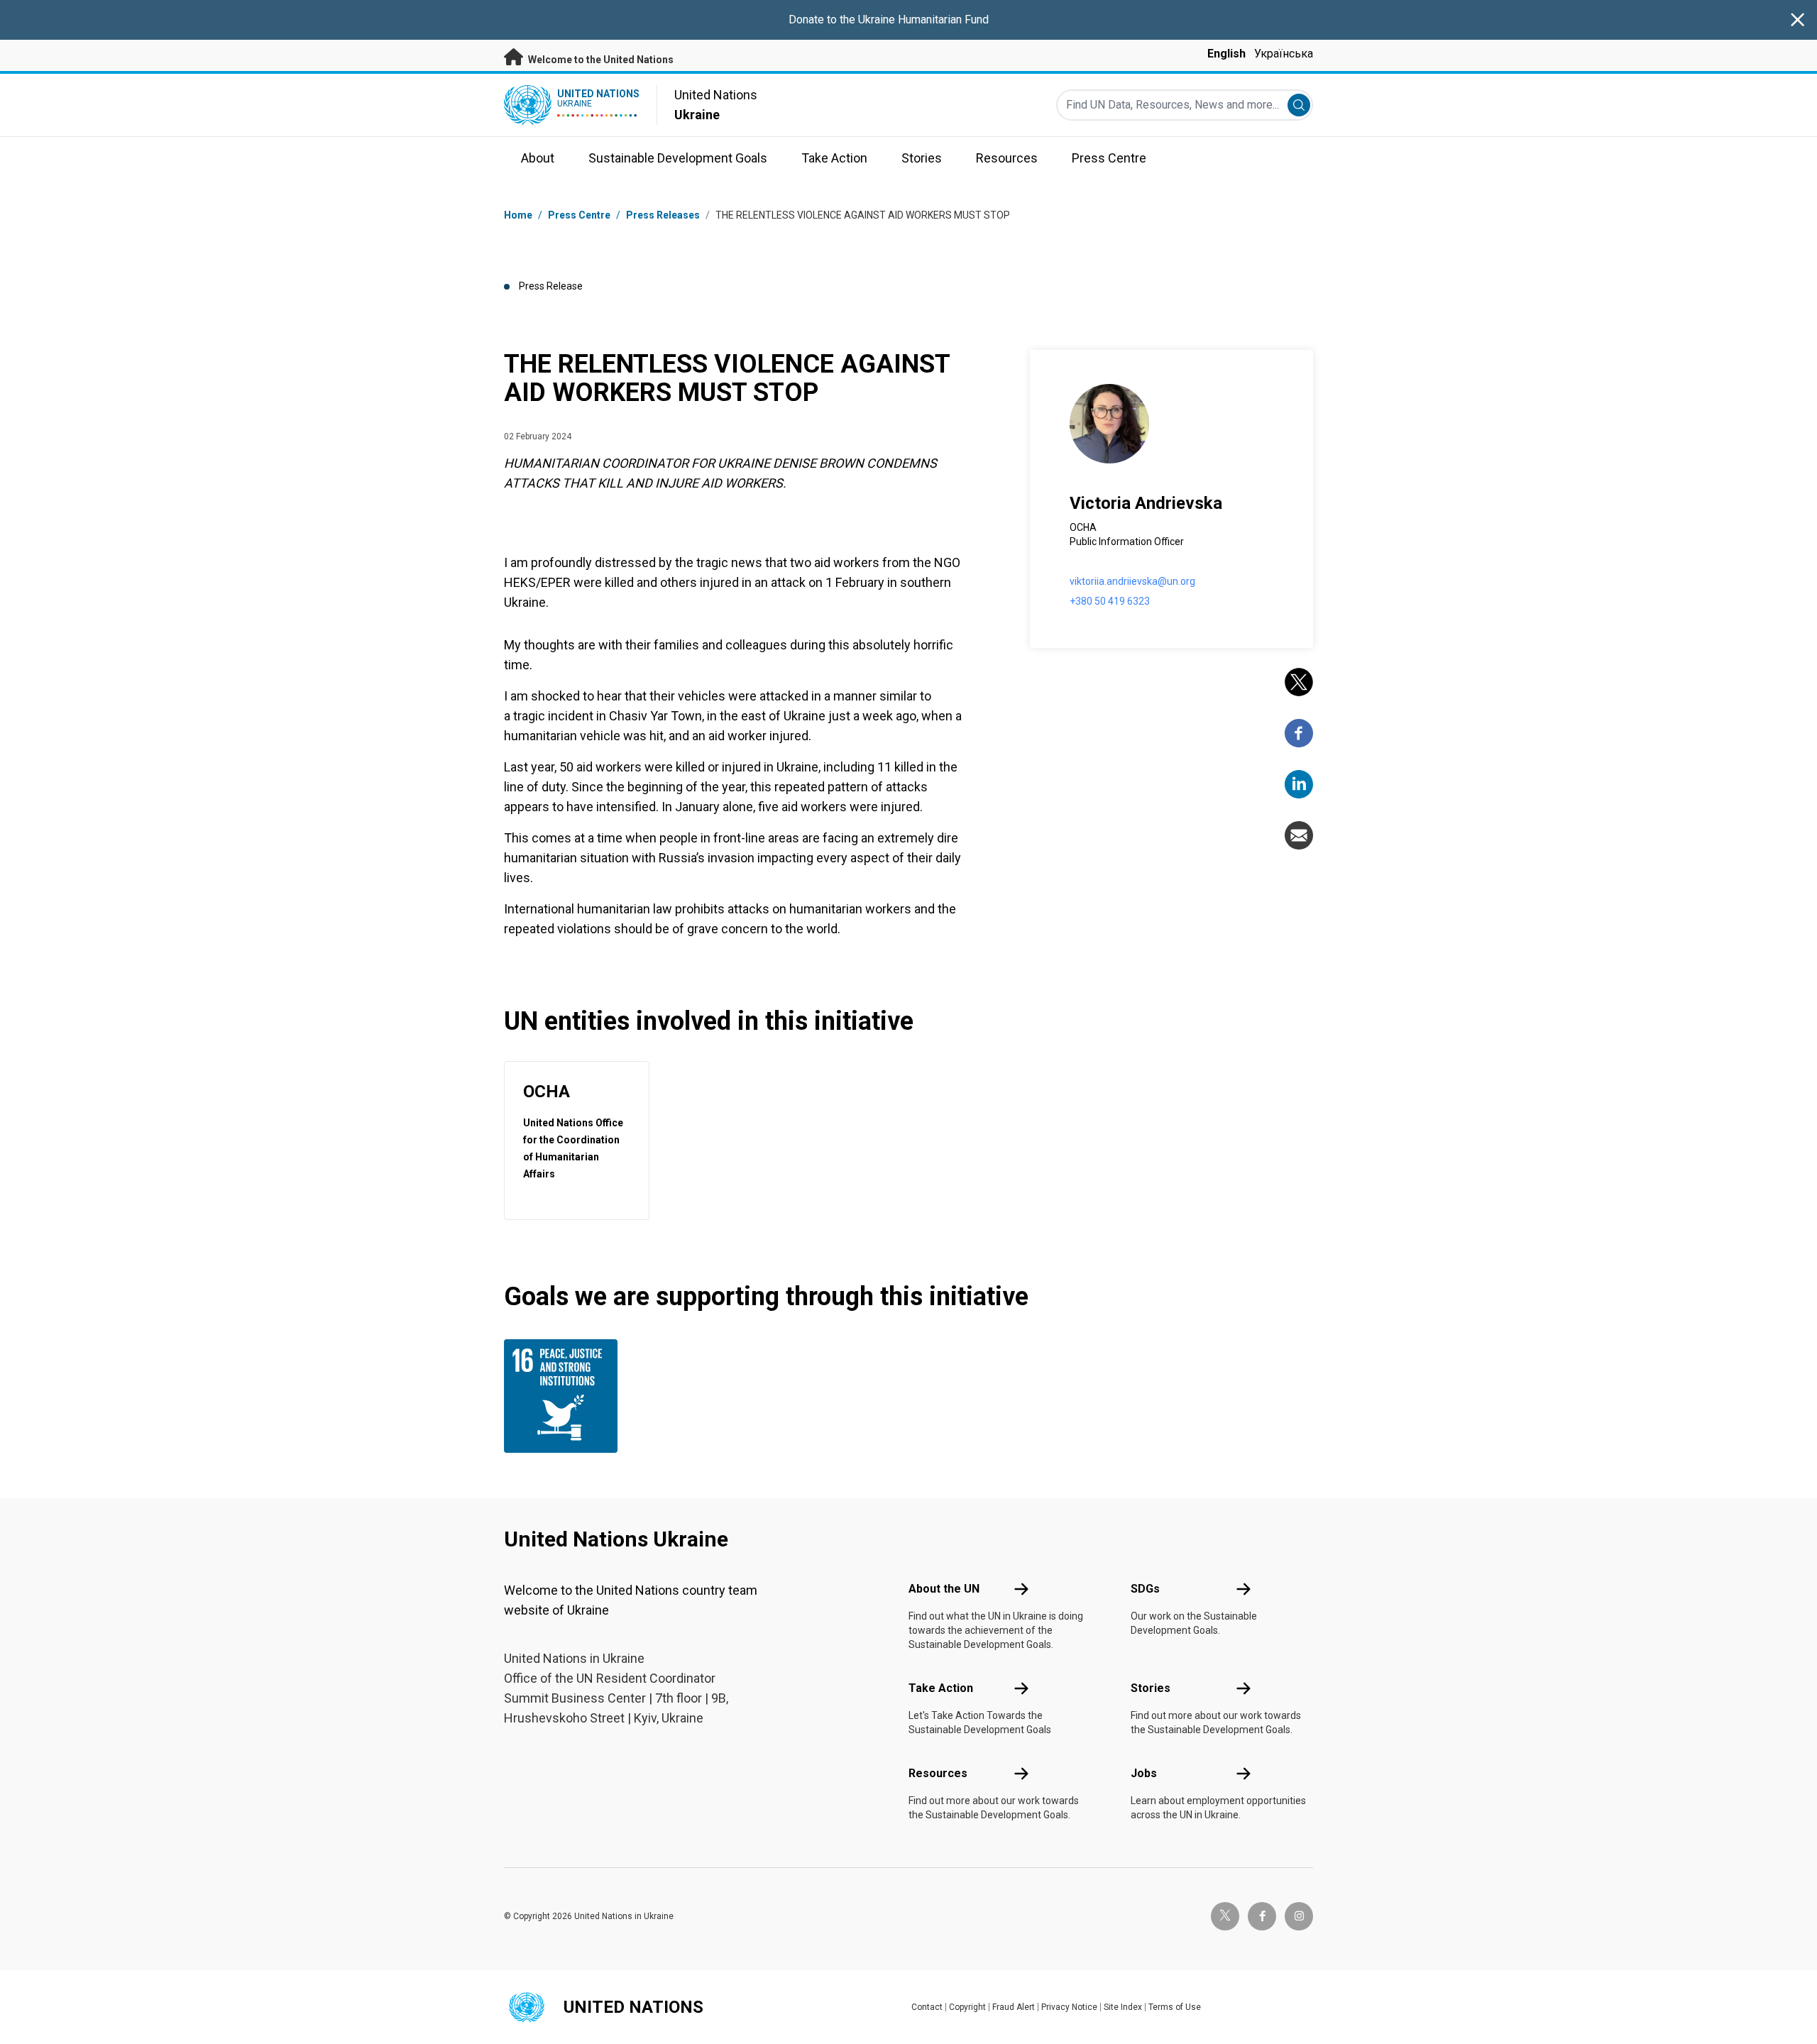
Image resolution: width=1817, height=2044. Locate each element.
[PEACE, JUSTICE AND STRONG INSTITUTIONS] (564, 1396)
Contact (927, 2007)
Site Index (1123, 2007)
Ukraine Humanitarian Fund (923, 20)
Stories (1151, 1688)
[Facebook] (1299, 733)
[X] (1299, 682)
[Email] (1299, 835)
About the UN (944, 1589)
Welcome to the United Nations (600, 60)
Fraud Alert (1014, 2007)
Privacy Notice (1069, 2007)
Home (518, 215)
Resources (938, 1773)
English (1226, 54)
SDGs (1145, 1589)
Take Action (941, 1688)
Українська (1284, 54)
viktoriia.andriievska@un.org (1132, 581)
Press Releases (663, 215)
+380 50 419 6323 (1110, 601)
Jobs (1144, 1773)
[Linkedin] (1299, 784)
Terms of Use (1175, 2007)
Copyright (967, 2007)
